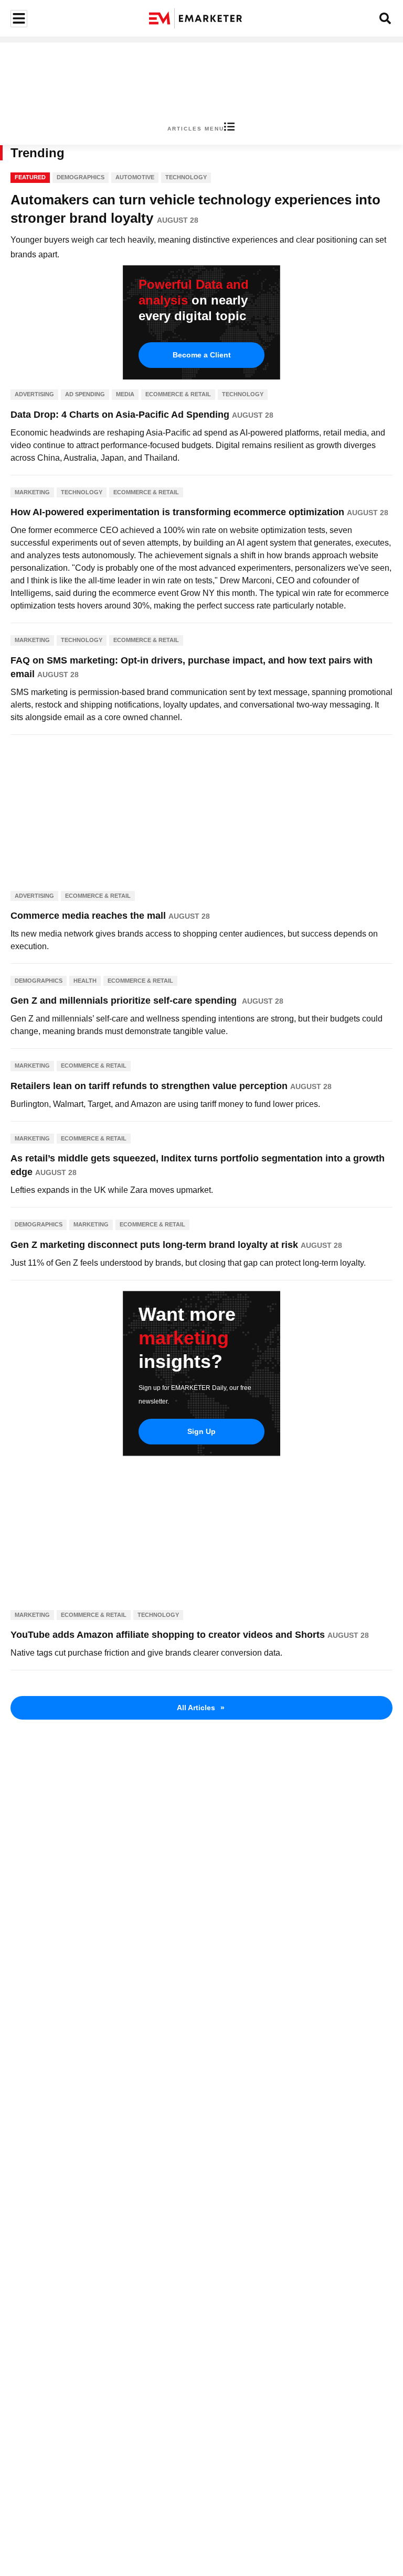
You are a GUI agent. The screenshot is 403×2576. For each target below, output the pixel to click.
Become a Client (202, 355)
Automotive (135, 177)
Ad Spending (85, 394)
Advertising (34, 394)
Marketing (32, 492)
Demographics (81, 177)
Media (125, 394)
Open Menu (18, 19)
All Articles (201, 1708)
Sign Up (201, 1431)
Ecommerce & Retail (178, 394)
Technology (186, 177)
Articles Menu (196, 129)
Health (85, 981)
